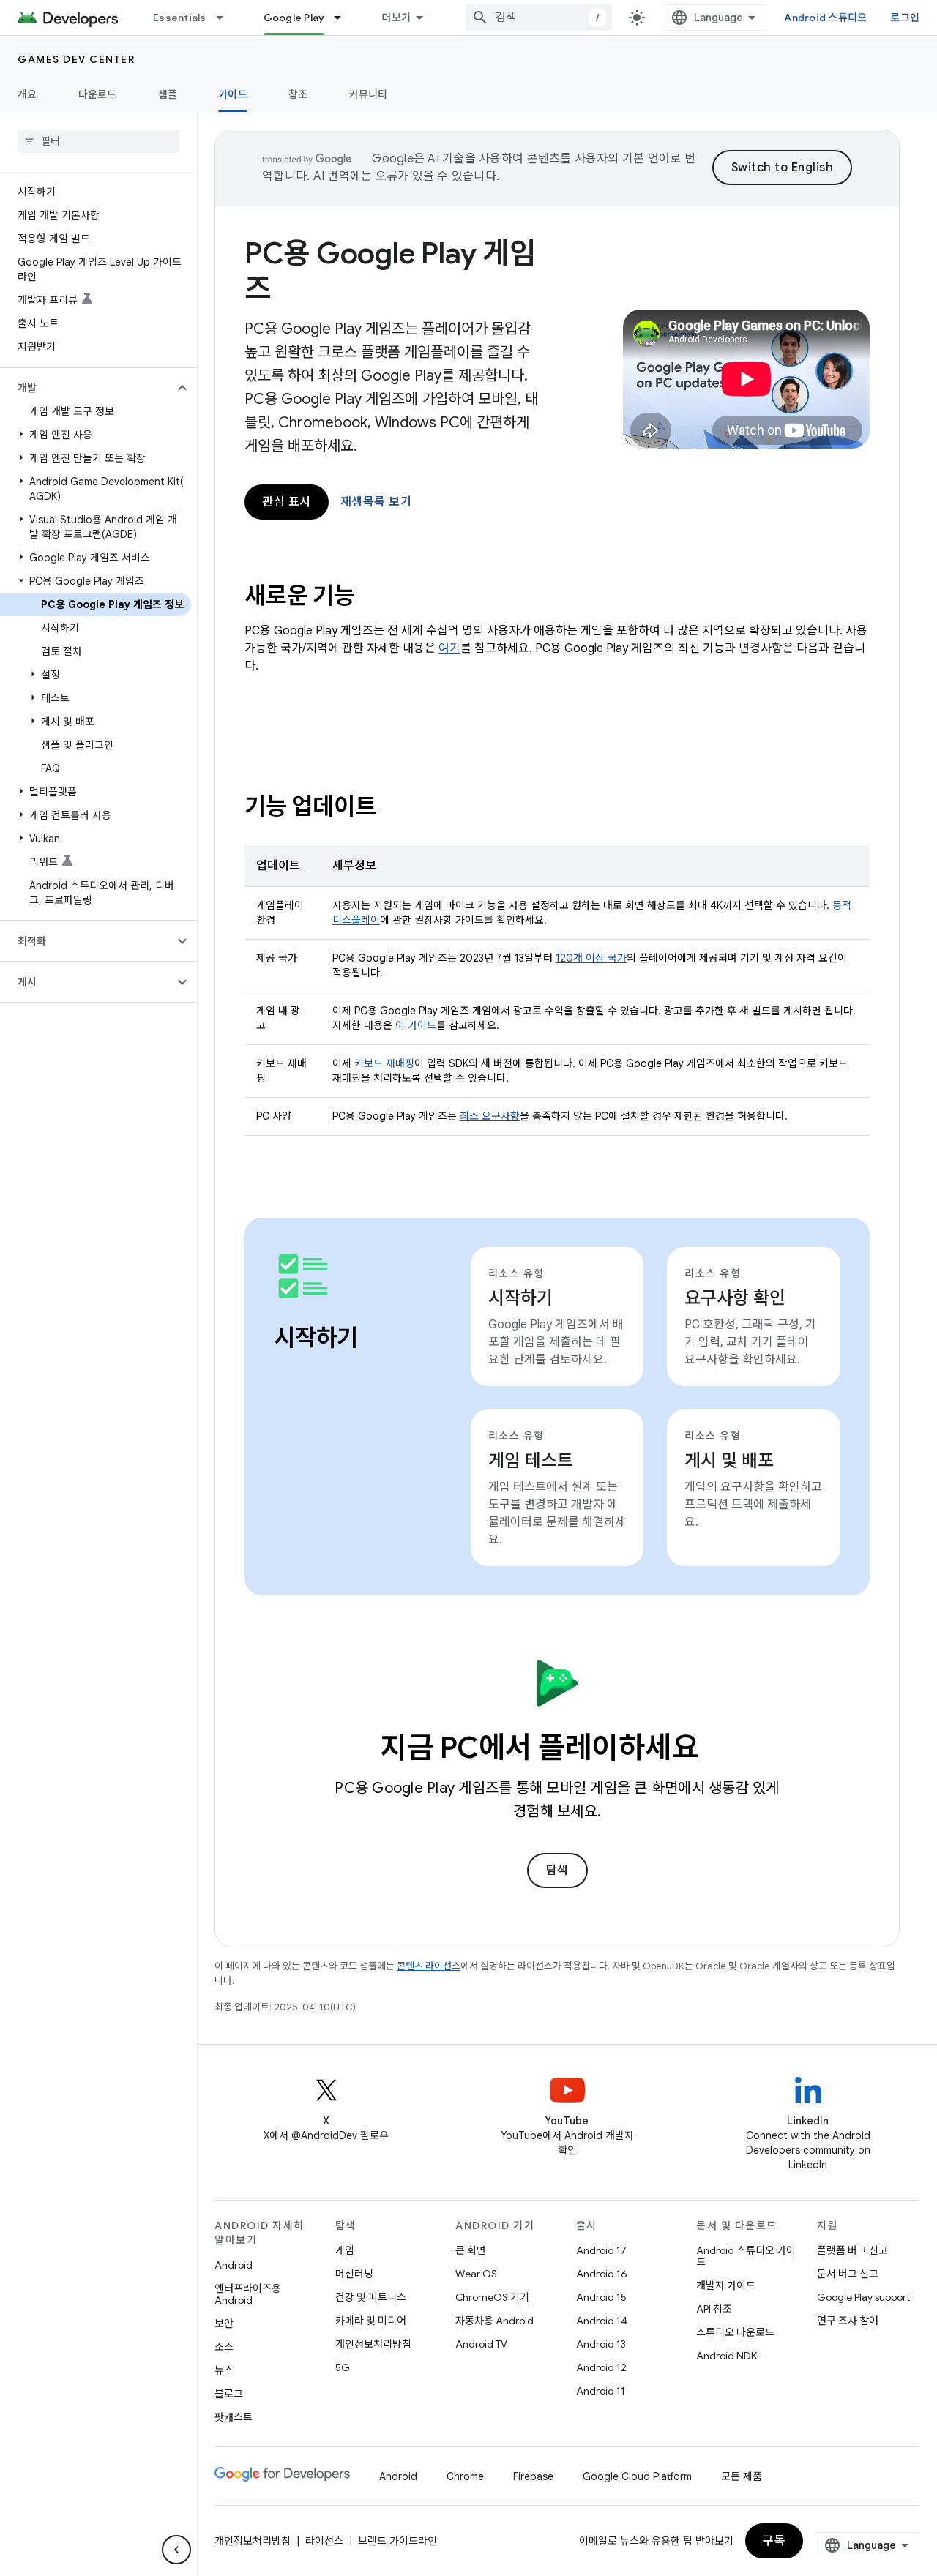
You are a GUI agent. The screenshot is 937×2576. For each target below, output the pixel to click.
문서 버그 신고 (848, 2274)
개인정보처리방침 (373, 2344)
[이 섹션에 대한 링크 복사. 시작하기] (378, 1340)
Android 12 (601, 2367)
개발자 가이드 (726, 2285)
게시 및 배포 (729, 1461)
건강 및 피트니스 (371, 2297)
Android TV (481, 2344)
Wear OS (476, 2274)
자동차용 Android (494, 2321)
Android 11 (601, 2391)
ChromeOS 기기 (492, 2297)
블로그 (229, 2394)
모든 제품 (742, 2476)
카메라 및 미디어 (371, 2321)
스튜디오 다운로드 (735, 2332)
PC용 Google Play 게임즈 (390, 271)
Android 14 (602, 2321)
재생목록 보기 (376, 502)
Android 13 (601, 2344)
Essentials (180, 18)
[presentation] (557, 596)
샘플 (168, 94)
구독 (774, 2541)
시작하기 (520, 1298)
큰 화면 (471, 2250)
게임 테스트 (531, 1461)
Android (234, 2265)
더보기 (396, 18)
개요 (27, 94)
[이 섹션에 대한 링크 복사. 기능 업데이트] (395, 809)
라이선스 (324, 2541)
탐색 (557, 1871)
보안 (224, 2324)
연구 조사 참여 (848, 2321)
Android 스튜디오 (825, 18)
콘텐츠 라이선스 (429, 1966)
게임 (345, 2250)
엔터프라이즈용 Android (248, 2294)
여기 (449, 648)
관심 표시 (287, 502)
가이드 (233, 94)
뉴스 (224, 2370)
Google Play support (863, 2297)
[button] (87, 388)
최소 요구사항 (490, 1116)
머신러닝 (354, 2274)
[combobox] (539, 18)
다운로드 (98, 94)
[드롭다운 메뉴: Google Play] (344, 18)
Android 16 (602, 2274)
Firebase (533, 2476)
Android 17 (601, 2250)
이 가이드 (416, 1025)
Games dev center (76, 59)
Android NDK (727, 2356)
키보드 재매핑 (384, 1063)
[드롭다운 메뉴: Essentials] (226, 18)
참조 (298, 94)
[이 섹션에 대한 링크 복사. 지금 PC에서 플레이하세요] (720, 1751)
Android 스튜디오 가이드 (746, 2256)
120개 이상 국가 (591, 958)
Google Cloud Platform (637, 2476)
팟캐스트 (234, 2417)
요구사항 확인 (735, 1298)
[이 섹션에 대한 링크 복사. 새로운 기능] (374, 598)
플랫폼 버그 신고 (852, 2250)
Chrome (465, 2476)
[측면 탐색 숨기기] (176, 2550)
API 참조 (714, 2309)
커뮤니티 (368, 94)
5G (343, 2367)
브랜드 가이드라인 (397, 2541)
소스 (224, 2347)
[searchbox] (98, 141)
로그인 (905, 18)
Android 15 (601, 2297)
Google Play (294, 18)
